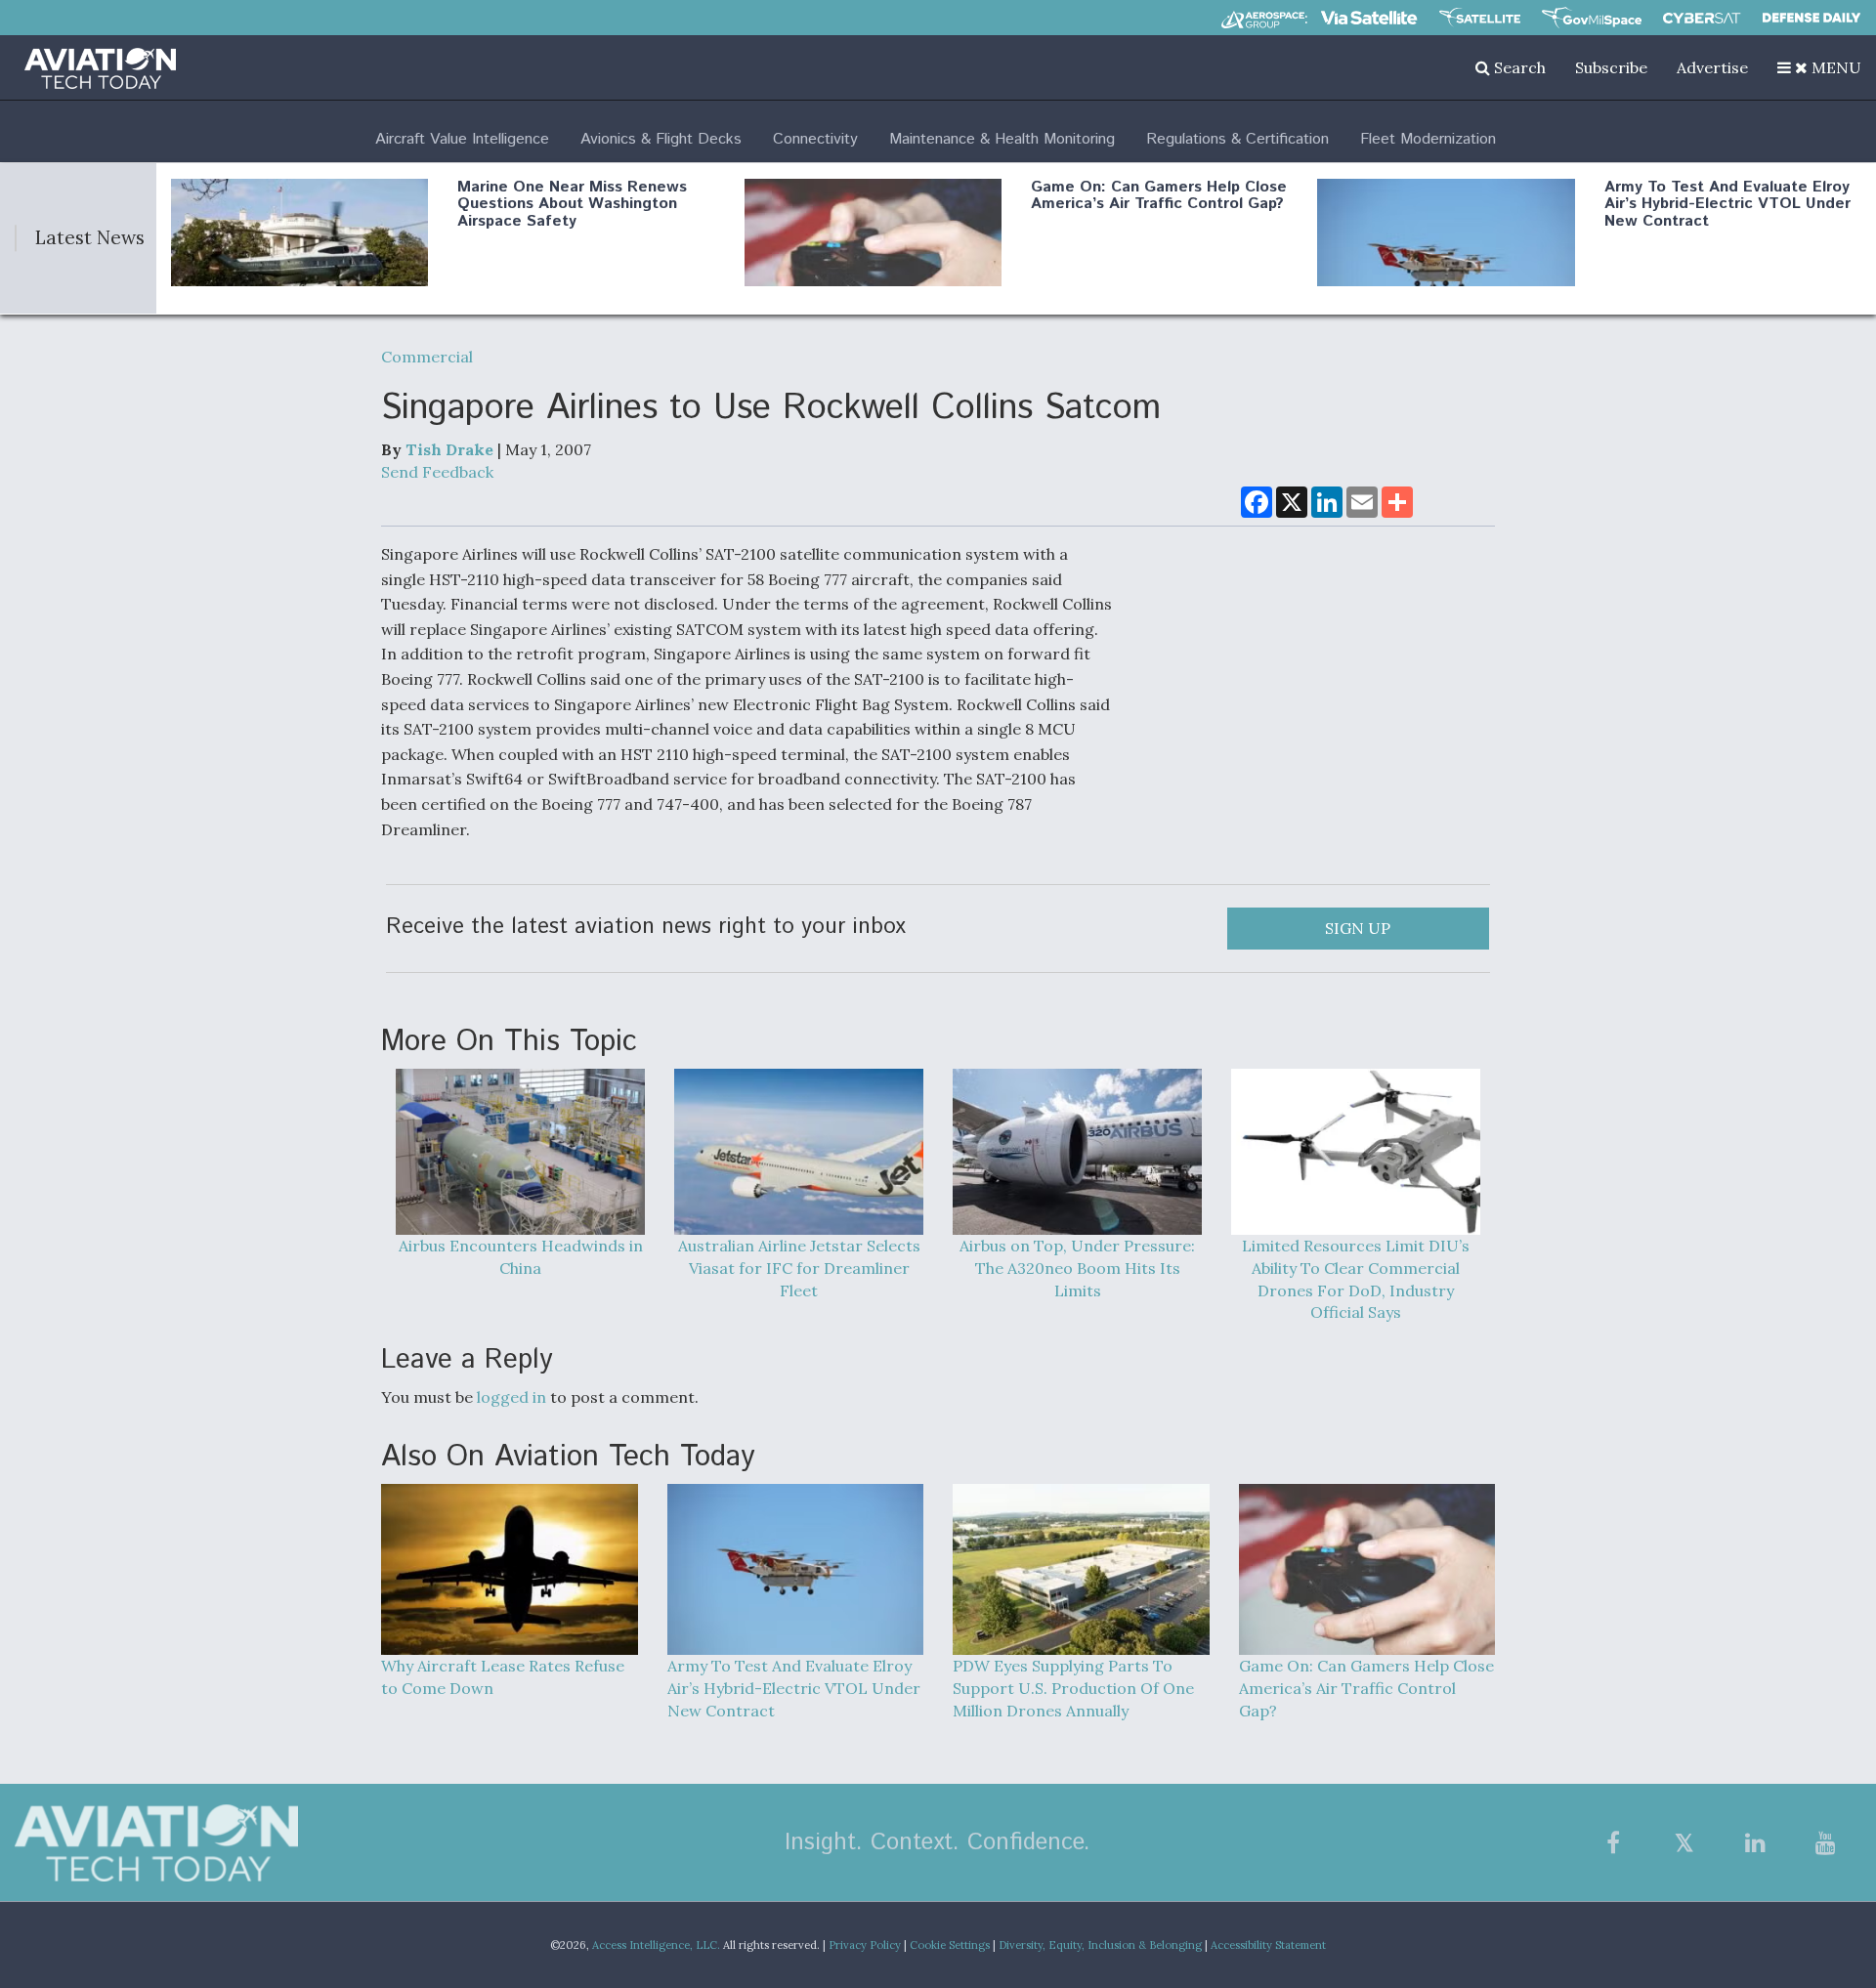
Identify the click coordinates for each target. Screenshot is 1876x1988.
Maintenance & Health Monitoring (1002, 139)
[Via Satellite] (1369, 18)
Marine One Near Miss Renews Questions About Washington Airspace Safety (572, 204)
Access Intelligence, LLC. (656, 1945)
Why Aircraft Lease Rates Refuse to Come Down (503, 1677)
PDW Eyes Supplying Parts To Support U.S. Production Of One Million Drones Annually (1073, 1688)
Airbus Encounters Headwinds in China (521, 1257)
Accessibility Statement (1268, 1945)
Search (1518, 67)
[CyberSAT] (1702, 18)
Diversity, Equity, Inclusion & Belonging (1100, 1945)
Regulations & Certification (1237, 139)
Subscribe (1611, 67)
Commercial (427, 357)
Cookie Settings (950, 1945)
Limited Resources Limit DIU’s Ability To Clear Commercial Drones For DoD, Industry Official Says (1356, 1279)
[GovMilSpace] (1592, 18)
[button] (1819, 67)
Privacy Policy (865, 1945)
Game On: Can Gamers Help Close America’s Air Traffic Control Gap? (1159, 196)
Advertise (1712, 67)
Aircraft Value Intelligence (462, 139)
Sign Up (1358, 928)
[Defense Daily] (1812, 18)
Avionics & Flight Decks (661, 139)
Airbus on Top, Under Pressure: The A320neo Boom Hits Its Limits (1077, 1268)
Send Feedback (437, 472)
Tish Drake (449, 449)
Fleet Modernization (1428, 139)
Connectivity (815, 139)
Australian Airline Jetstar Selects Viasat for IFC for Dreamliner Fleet (799, 1268)
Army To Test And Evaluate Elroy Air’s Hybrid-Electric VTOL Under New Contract (1727, 204)
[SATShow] (1480, 18)
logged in (512, 1397)
